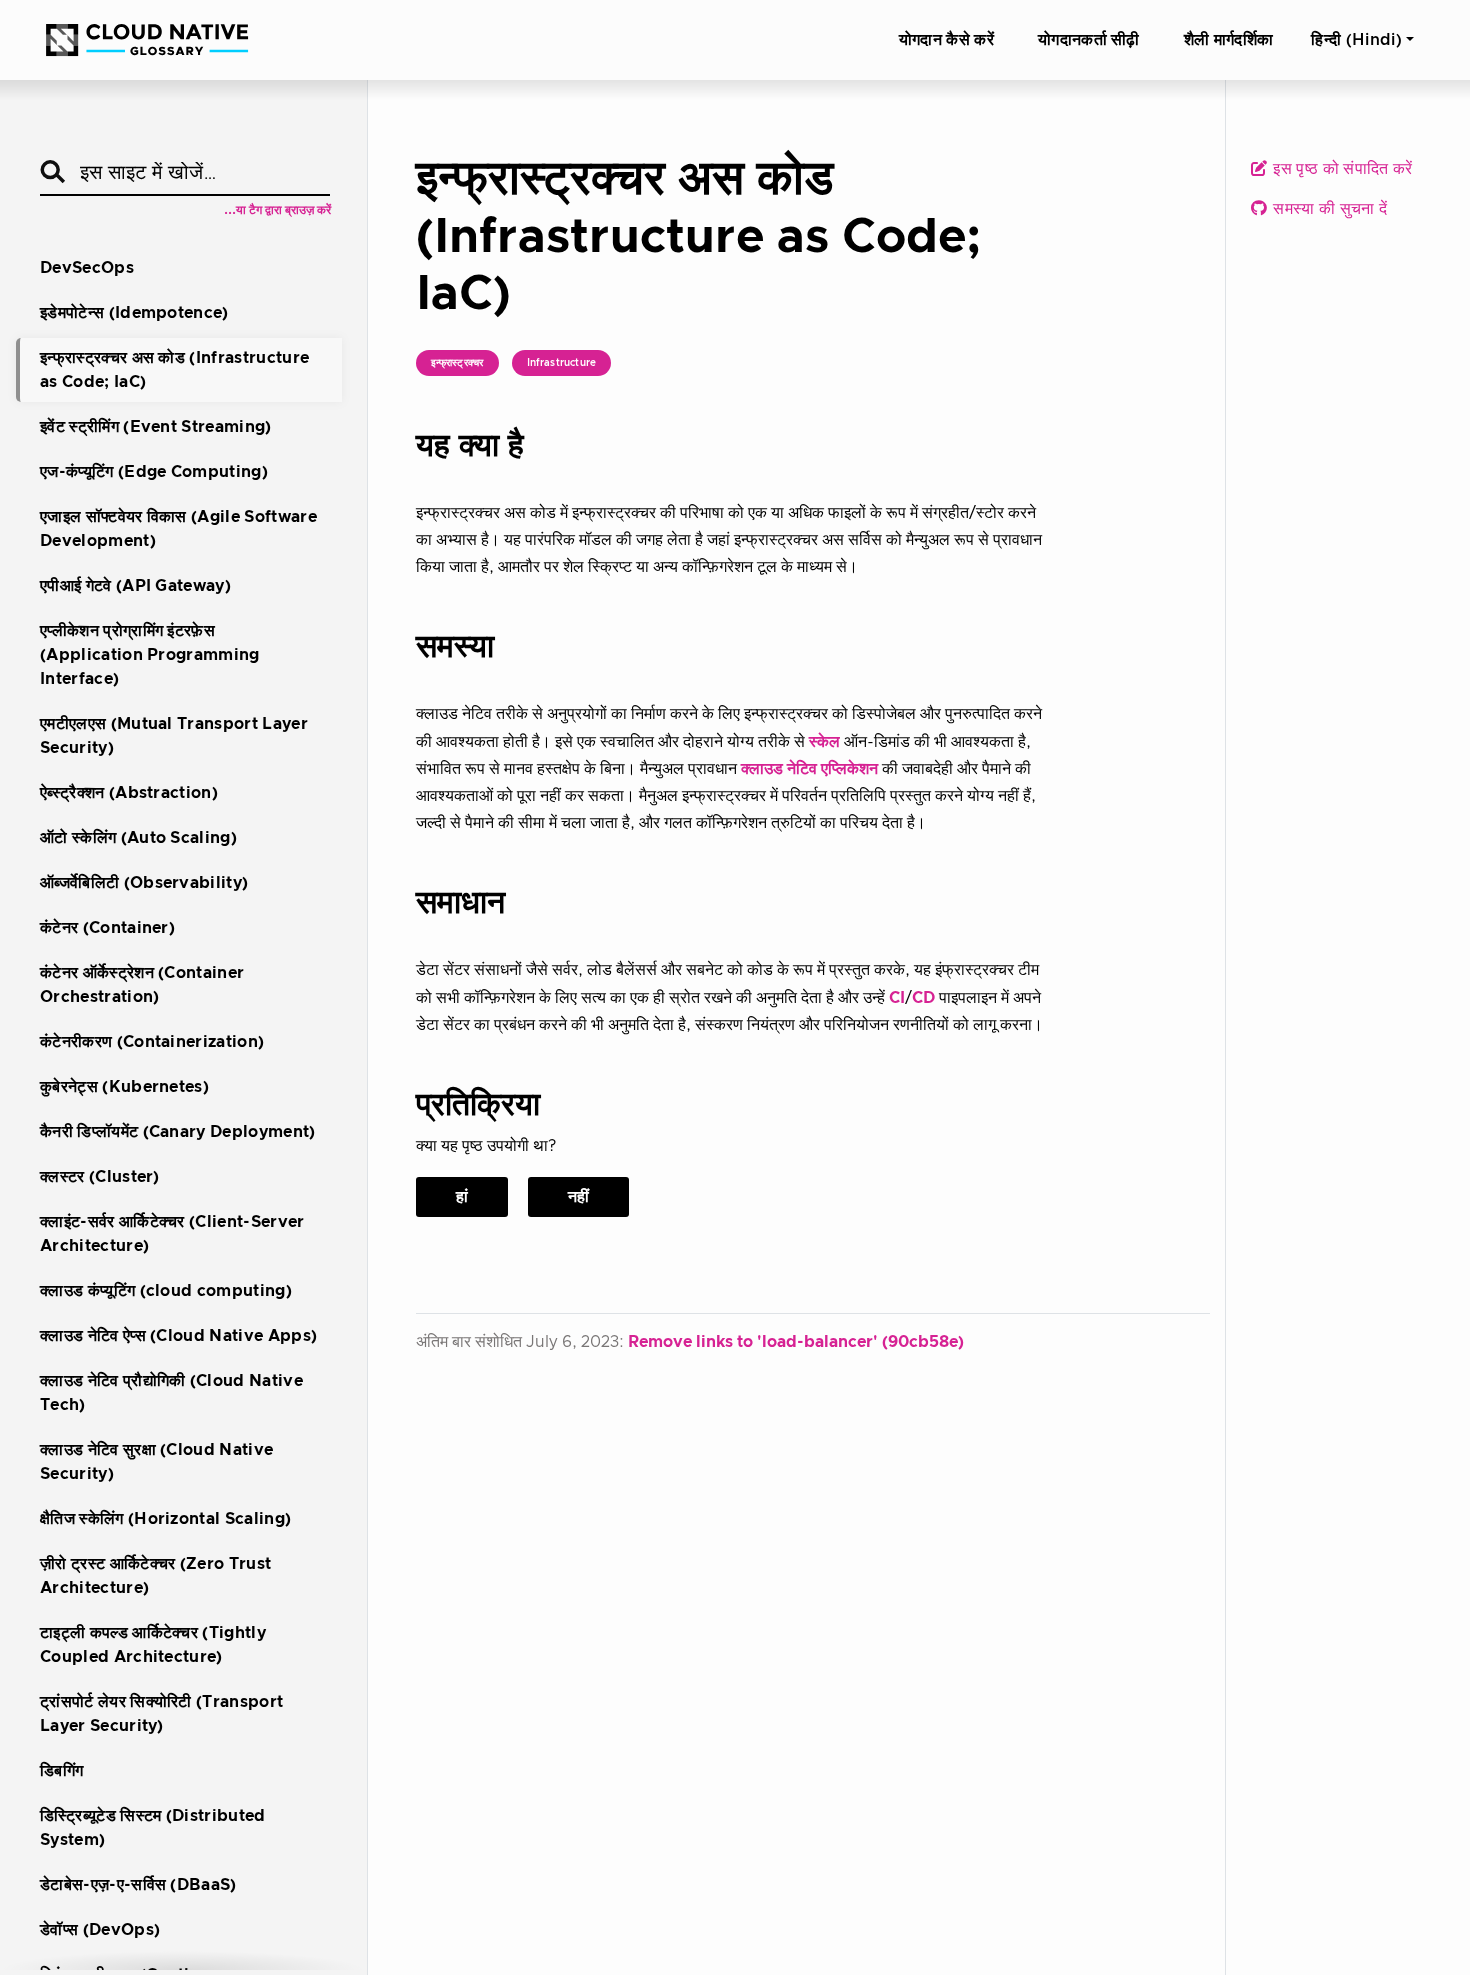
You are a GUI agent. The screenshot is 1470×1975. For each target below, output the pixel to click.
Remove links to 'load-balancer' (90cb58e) (796, 1342)
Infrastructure (562, 363)
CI (897, 998)
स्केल (824, 742)
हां (462, 1197)
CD (923, 998)
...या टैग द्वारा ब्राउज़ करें (277, 210)
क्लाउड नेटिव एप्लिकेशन (809, 769)
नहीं (579, 1197)
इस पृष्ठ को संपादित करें (1340, 169)
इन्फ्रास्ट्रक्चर (457, 363)
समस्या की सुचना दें (1328, 209)
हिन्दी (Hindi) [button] (1356, 40)
